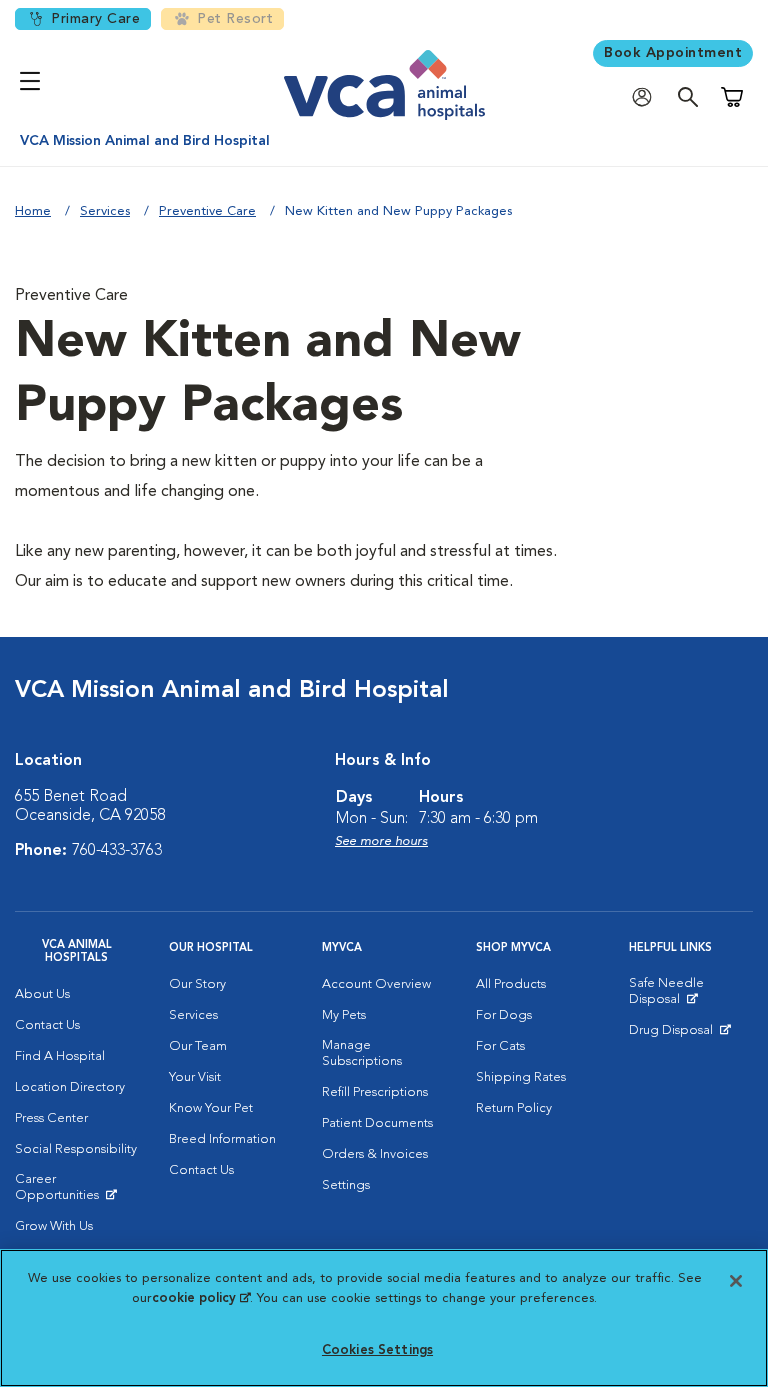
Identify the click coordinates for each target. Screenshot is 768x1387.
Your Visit (195, 1077)
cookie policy (201, 1298)
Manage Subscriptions (362, 1053)
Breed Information (222, 1139)
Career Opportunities (77, 1192)
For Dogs (504, 1015)
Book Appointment (673, 53)
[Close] (736, 1281)
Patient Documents (377, 1123)
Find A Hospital (60, 1056)
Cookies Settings (377, 1350)
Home (33, 211)
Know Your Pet (211, 1108)
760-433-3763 (117, 851)
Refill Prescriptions (375, 1092)
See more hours (381, 841)
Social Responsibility (76, 1149)
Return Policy (514, 1108)
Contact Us (47, 1025)
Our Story (197, 984)
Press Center (51, 1118)
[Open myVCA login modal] (647, 97)
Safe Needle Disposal (691, 996)
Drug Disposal (679, 1035)
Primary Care (95, 19)
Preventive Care (207, 211)
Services (105, 211)
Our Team (198, 1046)
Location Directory (70, 1087)
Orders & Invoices (375, 1154)
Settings (346, 1185)
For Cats (500, 1046)
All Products (511, 984)
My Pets (344, 1015)
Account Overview (376, 984)
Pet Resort (235, 19)
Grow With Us (54, 1226)
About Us (42, 994)
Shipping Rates (521, 1077)
